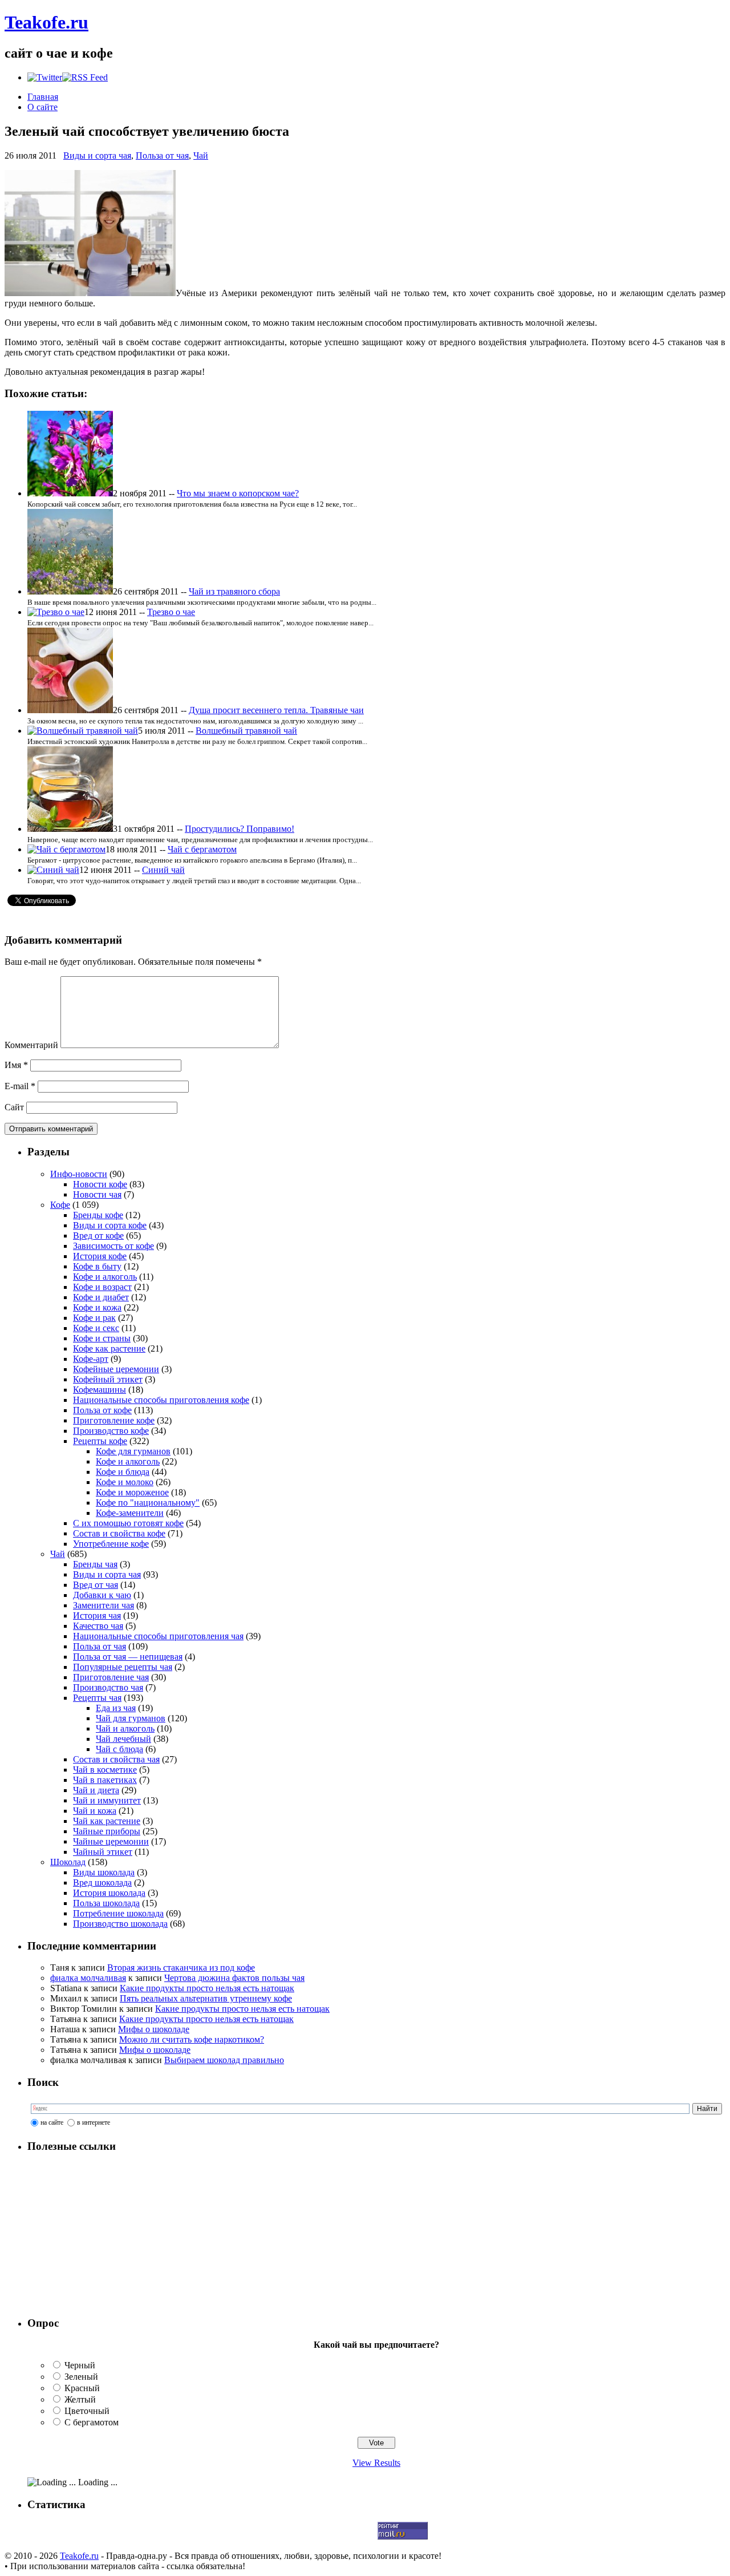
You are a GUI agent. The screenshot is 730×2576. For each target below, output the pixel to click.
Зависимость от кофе (113, 1246)
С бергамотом (92, 2422)
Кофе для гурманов (133, 1451)
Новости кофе (100, 1184)
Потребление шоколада (118, 1913)
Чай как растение (107, 1821)
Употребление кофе (111, 1544)
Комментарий (31, 1045)
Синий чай (163, 870)
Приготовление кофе (114, 1420)
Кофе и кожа (97, 1307)
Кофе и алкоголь (105, 1277)
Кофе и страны (102, 1338)
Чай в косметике (105, 1770)
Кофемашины (100, 1390)
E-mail (20, 1086)
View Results (376, 2463)
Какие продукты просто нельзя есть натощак (207, 1988)
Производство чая (108, 1687)
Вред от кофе (98, 1236)
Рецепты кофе (100, 1441)
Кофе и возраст (102, 1287)
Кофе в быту (97, 1266)
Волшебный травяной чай (246, 731)
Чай (201, 155)
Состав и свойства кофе (119, 1533)
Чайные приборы (107, 1831)
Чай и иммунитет (107, 1800)
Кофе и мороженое (132, 1492)
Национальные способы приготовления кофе (161, 1400)
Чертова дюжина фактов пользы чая (234, 1978)
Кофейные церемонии (116, 1369)
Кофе (60, 1205)
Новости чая (97, 1194)
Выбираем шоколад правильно (224, 2060)
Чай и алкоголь (125, 1728)
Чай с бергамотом (202, 849)
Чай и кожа (95, 1811)
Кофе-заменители (130, 1513)
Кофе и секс (96, 1328)
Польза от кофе (102, 1410)
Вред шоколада (102, 1883)
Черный (80, 2365)
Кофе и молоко (125, 1482)
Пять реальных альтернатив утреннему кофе (206, 1998)
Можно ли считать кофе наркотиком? (192, 2039)
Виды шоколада (104, 1872)
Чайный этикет (103, 1852)
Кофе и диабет (101, 1297)
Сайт (14, 1107)
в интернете (94, 2122)
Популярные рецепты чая (123, 1667)
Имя (16, 1065)
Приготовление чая (111, 1677)
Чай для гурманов (131, 1718)
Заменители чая (104, 1605)
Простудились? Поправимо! (240, 829)
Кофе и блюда (123, 1472)
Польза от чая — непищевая (128, 1657)
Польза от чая (162, 155)
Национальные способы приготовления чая (158, 1636)
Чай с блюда (119, 1749)
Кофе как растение (109, 1348)
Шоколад (68, 1862)
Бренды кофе (98, 1215)
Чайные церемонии (111, 1841)
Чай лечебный (123, 1739)
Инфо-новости (79, 1174)
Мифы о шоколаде (154, 2029)
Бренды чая (95, 1564)
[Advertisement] (99, 2235)
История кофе (100, 1256)
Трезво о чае (171, 612)
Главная (43, 97)
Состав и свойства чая (116, 1759)
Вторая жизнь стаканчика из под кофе (181, 1968)
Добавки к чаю (102, 1595)
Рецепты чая (97, 1698)
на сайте (52, 2122)
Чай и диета (96, 1790)
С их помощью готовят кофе (128, 1523)
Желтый (80, 2399)
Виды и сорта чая (97, 155)
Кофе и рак (94, 1318)
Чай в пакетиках (105, 1780)
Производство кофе (111, 1431)
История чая (97, 1615)
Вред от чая (96, 1585)
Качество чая (98, 1626)
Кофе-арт (91, 1359)
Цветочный (87, 2411)
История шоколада (109, 1893)
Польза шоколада (106, 1903)
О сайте (42, 107)
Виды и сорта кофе (110, 1225)
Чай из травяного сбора (234, 591)
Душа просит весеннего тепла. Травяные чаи (276, 710)
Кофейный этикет (108, 1379)
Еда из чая (116, 1708)
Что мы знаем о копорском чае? (238, 493)
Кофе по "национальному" (148, 1503)
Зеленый (81, 2377)
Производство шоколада (120, 1924)
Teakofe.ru (46, 22)
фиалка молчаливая (88, 1978)
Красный (82, 2388)
